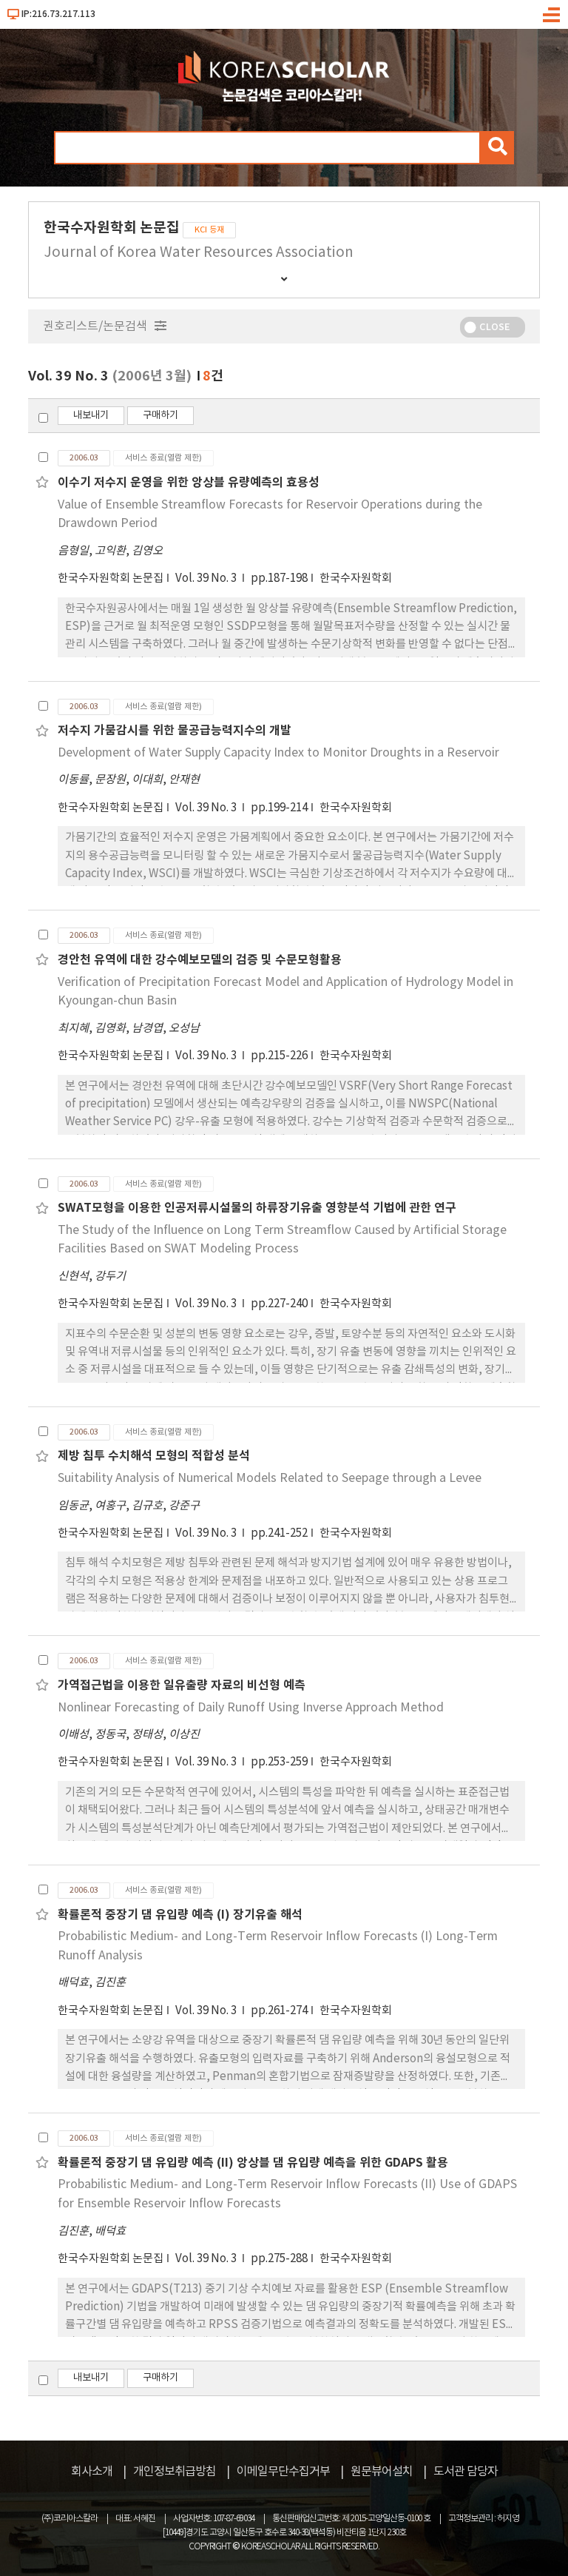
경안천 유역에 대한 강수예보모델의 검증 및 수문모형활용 (200, 960)
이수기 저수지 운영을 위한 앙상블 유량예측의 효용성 (189, 483)
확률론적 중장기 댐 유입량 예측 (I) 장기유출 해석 (180, 1915)
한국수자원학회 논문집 (111, 578)
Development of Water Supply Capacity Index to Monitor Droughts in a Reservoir (278, 753)
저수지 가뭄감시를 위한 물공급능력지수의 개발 (175, 731)
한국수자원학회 (356, 578)
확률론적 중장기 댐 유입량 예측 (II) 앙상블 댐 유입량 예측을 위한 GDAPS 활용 (253, 2163)
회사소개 (92, 2472)
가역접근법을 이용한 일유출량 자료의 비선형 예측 (182, 1686)
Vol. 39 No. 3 (207, 578)
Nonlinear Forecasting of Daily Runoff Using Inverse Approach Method (251, 1708)
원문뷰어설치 (382, 2472)
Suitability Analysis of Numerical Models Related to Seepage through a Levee (270, 1478)
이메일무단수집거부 (283, 2472)
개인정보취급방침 (175, 2472)
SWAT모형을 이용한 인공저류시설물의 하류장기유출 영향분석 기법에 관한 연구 (257, 1208)
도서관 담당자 (466, 2472)
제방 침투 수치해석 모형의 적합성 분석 (154, 1456)
